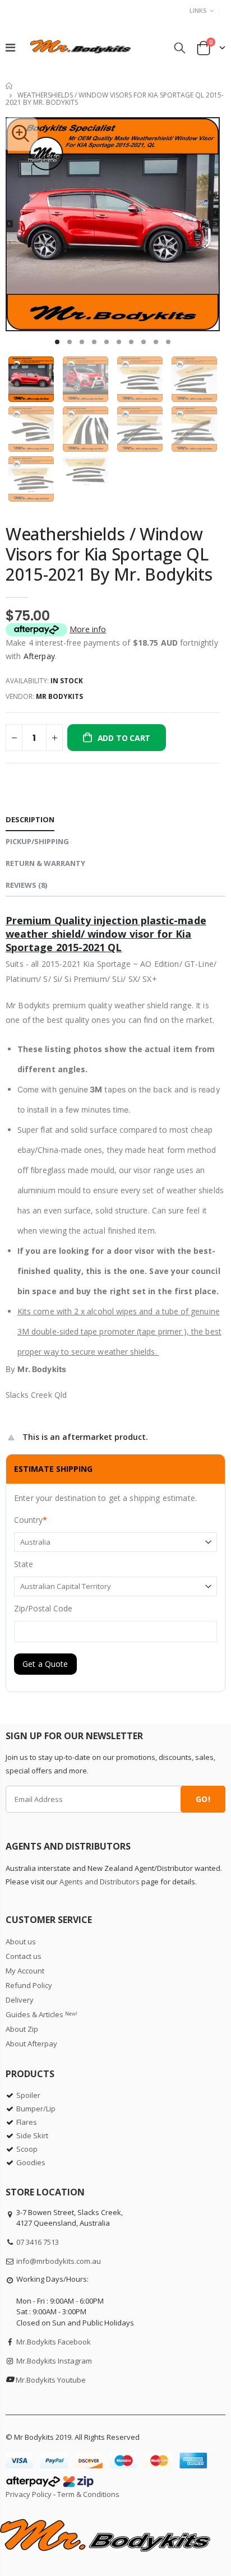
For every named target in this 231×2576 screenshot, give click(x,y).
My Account (25, 1971)
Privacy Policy (29, 2494)
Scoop (27, 2149)
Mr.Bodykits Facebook (54, 2342)
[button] (57, 342)
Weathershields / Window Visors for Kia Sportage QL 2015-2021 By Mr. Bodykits (109, 554)
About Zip (22, 2029)
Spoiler (28, 2095)
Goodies (31, 2162)
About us (21, 1942)
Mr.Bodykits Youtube (51, 2380)
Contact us (24, 1956)
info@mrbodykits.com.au (59, 2261)
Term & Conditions (88, 2494)
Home (10, 86)
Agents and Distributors (100, 1882)
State (24, 1564)
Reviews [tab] (26, 885)
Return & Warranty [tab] (45, 863)
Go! (203, 1799)
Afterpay (39, 656)
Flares (27, 2122)
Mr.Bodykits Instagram (54, 2361)
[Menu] (10, 47)
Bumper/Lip (36, 2109)
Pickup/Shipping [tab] (37, 841)
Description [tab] (30, 819)
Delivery (20, 2000)
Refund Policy (29, 1985)
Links (198, 10)
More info (88, 629)
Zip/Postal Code (43, 1608)
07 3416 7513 (38, 2242)
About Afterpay (31, 2044)
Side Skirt (32, 2135)
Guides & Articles (41, 2014)
